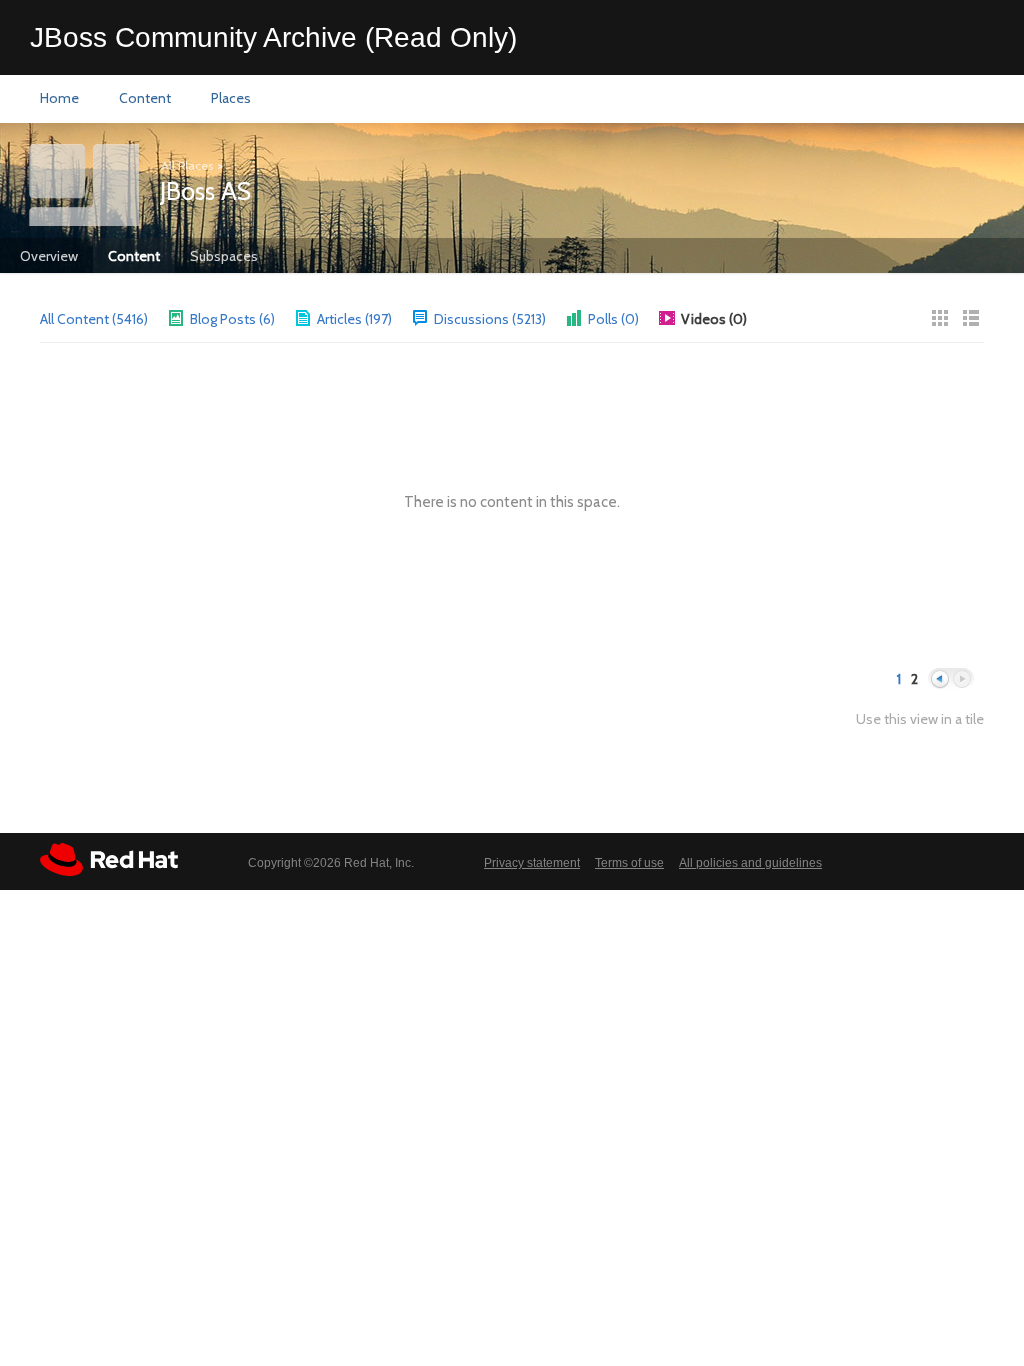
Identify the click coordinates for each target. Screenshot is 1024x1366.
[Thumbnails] (940, 318)
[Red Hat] (109, 859)
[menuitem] (59, 99)
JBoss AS (205, 191)
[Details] (971, 318)
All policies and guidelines (750, 863)
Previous (940, 679)
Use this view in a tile (920, 719)
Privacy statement (532, 863)
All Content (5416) (94, 319)
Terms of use (629, 863)
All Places (187, 165)
